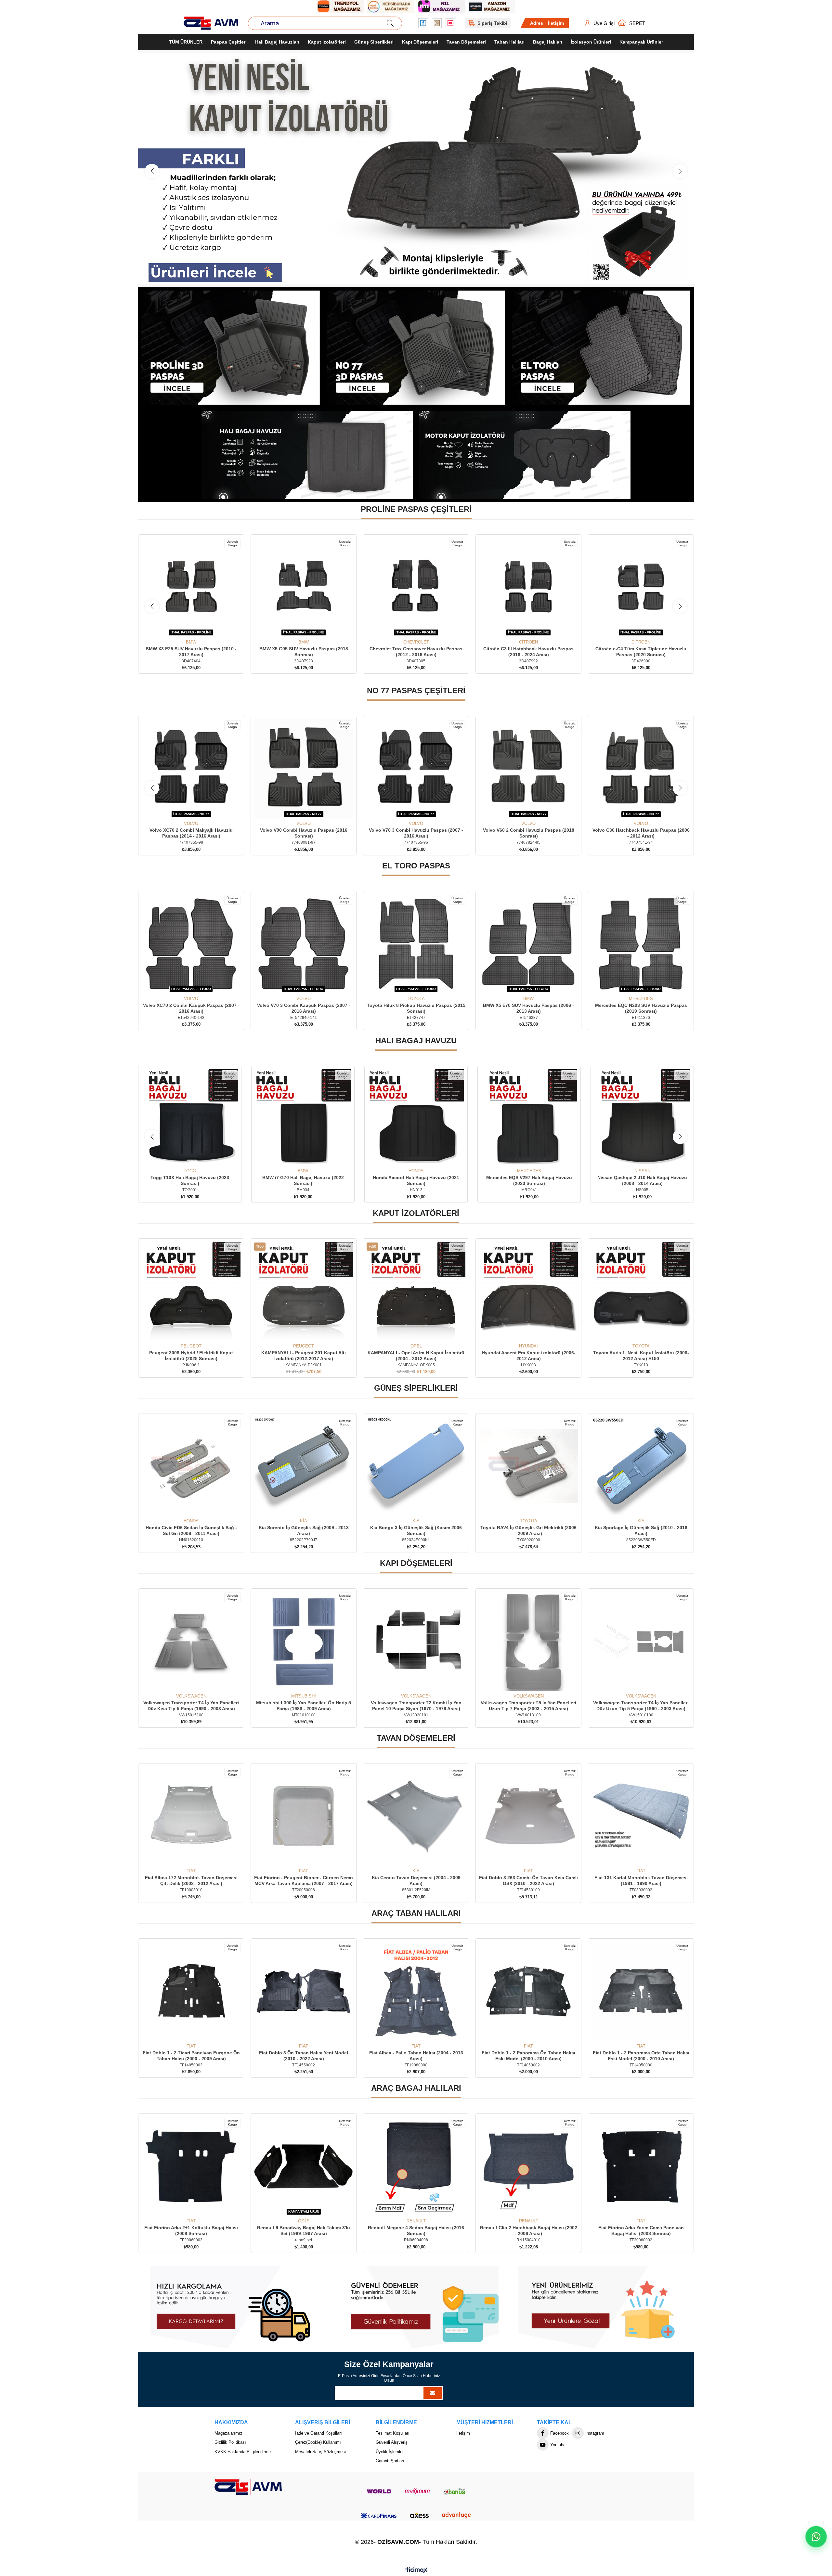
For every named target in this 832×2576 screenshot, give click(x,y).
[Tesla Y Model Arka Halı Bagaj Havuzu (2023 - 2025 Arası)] (642, 1118)
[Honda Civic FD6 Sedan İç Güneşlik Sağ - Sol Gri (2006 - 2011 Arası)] (528, 1466)
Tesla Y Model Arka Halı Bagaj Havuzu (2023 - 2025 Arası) (642, 1181)
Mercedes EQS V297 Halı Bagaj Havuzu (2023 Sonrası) (303, 1181)
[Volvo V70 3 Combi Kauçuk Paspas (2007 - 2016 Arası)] (528, 944)
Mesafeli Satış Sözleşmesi (320, 2452)
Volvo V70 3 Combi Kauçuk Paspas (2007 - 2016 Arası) (529, 1008)
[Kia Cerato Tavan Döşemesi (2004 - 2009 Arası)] (641, 1816)
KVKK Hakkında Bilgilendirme (243, 2452)
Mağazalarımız (228, 2433)
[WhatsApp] (816, 2537)
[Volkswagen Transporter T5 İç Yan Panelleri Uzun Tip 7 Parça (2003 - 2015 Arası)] (191, 1642)
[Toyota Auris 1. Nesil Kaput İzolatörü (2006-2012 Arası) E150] (416, 1292)
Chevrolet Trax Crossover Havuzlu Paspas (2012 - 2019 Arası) (304, 652)
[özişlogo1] (248, 2487)
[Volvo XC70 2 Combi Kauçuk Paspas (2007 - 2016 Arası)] (416, 944)
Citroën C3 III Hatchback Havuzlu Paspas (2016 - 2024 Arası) (416, 652)
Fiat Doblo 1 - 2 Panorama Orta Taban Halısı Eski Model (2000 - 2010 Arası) (304, 2056)
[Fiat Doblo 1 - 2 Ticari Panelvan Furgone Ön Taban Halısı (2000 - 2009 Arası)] (416, 1992)
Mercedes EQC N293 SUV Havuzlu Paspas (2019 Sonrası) (304, 1008)
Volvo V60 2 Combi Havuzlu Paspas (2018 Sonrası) (304, 833)
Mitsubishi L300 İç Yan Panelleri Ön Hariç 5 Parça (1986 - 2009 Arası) (528, 1706)
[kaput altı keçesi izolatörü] (525, 455)
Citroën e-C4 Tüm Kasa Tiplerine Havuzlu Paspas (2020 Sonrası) (528, 652)
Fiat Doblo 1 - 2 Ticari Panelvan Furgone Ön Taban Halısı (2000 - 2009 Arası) (416, 2056)
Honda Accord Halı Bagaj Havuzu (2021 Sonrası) (190, 1181)
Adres (537, 23)
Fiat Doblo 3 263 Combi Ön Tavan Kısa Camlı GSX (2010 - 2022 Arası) (191, 1881)
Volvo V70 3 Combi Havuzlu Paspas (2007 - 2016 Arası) (191, 833)
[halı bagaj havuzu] (307, 455)
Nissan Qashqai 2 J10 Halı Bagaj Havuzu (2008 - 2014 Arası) (416, 1181)
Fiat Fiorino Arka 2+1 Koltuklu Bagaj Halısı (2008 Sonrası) (528, 2231)
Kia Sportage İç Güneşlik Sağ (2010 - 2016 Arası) (416, 1531)
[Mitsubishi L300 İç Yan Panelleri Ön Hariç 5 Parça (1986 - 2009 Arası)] (528, 1642)
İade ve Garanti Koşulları (318, 2433)
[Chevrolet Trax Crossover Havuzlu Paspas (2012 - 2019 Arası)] (304, 588)
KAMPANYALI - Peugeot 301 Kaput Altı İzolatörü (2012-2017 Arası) (641, 1356)
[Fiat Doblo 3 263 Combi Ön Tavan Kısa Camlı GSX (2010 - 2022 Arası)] (191, 1816)
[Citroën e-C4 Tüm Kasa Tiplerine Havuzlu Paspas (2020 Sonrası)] (528, 588)
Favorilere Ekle (184, 628)
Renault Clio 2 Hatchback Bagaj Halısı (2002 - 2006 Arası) (304, 2231)
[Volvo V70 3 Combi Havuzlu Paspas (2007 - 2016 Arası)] (191, 769)
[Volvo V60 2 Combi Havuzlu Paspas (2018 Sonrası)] (304, 769)
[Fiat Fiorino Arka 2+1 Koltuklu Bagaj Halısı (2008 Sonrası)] (528, 2166)
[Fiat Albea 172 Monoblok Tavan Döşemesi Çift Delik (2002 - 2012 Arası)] (416, 1816)
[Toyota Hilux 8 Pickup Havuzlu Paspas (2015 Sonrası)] (641, 944)
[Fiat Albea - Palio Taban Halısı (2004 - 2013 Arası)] (641, 1992)
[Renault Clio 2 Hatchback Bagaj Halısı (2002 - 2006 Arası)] (304, 2166)
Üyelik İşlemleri (390, 2452)
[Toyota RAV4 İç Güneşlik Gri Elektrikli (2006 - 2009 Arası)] (304, 1466)
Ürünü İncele (198, 628)
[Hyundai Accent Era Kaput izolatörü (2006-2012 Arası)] (304, 1292)
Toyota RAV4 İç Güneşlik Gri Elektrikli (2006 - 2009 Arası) (304, 1531)
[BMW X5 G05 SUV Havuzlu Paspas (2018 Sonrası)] (191, 588)
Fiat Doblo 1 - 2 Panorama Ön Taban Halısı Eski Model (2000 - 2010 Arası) (191, 2056)
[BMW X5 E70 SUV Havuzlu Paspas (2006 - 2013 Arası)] (191, 944)
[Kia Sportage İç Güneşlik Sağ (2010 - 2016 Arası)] (416, 1466)
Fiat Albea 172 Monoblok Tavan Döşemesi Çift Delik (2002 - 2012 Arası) (416, 1881)
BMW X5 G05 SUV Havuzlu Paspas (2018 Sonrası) (191, 652)
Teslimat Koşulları (393, 2433)
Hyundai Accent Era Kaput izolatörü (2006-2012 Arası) (304, 1356)
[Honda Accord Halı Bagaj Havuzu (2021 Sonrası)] (190, 1118)
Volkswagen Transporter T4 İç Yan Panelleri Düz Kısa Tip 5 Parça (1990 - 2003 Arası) (416, 1706)
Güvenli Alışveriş (392, 2443)
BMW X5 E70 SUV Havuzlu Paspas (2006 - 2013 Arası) (191, 1008)
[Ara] (390, 23)
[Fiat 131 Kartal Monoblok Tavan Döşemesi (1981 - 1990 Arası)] (304, 1816)
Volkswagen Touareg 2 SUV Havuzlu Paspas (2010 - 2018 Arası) (641, 833)
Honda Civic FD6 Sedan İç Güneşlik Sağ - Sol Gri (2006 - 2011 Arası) (529, 1531)
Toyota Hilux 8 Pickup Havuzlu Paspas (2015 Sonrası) (641, 1008)
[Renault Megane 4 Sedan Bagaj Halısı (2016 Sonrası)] (191, 2166)
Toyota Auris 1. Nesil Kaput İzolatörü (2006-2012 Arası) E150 (416, 1356)
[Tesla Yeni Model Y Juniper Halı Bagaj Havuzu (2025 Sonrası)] (529, 1118)
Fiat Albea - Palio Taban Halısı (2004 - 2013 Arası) (641, 2056)
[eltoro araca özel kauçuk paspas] (601, 348)
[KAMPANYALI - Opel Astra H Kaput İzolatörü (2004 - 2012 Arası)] (191, 1292)
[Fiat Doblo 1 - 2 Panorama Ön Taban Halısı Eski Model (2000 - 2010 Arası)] (191, 1992)
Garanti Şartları (390, 2461)
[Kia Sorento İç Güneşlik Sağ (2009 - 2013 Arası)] (641, 1466)
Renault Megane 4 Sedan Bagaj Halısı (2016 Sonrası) (191, 2231)
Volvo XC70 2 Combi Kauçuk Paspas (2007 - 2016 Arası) (416, 1008)
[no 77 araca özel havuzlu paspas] (416, 348)
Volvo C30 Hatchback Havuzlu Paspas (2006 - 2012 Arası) (416, 833)
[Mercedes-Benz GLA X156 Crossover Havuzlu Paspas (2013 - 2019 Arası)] (641, 588)
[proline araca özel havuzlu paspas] (231, 348)
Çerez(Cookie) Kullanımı (318, 2443)
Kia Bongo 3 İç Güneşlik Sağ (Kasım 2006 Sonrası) (191, 1531)
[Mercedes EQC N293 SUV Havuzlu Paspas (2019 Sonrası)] (304, 944)
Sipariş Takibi (492, 23)
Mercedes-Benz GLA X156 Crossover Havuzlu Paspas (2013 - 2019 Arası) (641, 652)
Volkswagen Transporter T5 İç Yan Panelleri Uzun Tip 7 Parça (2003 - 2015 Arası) (191, 1706)
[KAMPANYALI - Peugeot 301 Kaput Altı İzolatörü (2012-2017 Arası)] (641, 1292)
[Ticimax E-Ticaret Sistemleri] (416, 2571)
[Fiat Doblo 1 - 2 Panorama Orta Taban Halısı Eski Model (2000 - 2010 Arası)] (304, 1992)
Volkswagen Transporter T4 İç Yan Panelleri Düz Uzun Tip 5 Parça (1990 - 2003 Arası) (304, 1706)
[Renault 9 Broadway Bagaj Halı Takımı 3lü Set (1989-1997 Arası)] (641, 2166)
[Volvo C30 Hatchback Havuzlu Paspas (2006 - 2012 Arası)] (416, 769)
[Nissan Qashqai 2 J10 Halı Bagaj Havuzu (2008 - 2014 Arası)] (416, 1118)
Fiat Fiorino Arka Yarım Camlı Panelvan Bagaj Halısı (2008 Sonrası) (416, 2231)
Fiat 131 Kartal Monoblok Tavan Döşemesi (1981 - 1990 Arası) (304, 1881)
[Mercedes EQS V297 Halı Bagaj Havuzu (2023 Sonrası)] (303, 1118)
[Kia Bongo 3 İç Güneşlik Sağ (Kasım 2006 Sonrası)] (191, 1466)
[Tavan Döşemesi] (416, 169)
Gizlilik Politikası (230, 2443)
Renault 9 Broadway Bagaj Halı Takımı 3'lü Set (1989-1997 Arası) (641, 2231)
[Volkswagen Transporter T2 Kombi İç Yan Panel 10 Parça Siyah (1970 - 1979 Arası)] (641, 1642)
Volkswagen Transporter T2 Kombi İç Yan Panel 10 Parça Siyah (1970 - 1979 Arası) (641, 1706)
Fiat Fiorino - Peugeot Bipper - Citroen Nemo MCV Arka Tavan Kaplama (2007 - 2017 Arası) (528, 1881)
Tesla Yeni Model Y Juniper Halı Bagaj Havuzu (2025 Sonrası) (529, 1181)
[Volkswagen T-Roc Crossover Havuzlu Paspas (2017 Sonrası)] (528, 769)
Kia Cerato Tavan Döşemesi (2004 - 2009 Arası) (641, 1881)
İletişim (556, 23)
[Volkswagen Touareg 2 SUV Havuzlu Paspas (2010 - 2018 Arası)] (641, 769)
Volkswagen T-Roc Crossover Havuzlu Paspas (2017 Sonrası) (529, 833)
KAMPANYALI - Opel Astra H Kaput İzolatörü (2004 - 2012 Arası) (191, 1356)
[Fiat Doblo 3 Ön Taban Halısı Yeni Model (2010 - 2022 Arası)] (528, 1992)
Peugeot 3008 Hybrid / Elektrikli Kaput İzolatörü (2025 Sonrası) (528, 1356)
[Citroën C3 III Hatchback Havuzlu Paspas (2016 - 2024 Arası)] (416, 588)
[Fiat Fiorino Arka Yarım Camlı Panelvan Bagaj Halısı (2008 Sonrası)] (416, 2166)
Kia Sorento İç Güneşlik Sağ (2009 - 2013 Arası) (641, 1531)
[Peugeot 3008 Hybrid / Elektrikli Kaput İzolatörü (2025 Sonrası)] (528, 1292)
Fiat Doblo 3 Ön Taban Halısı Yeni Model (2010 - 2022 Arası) (528, 2056)
